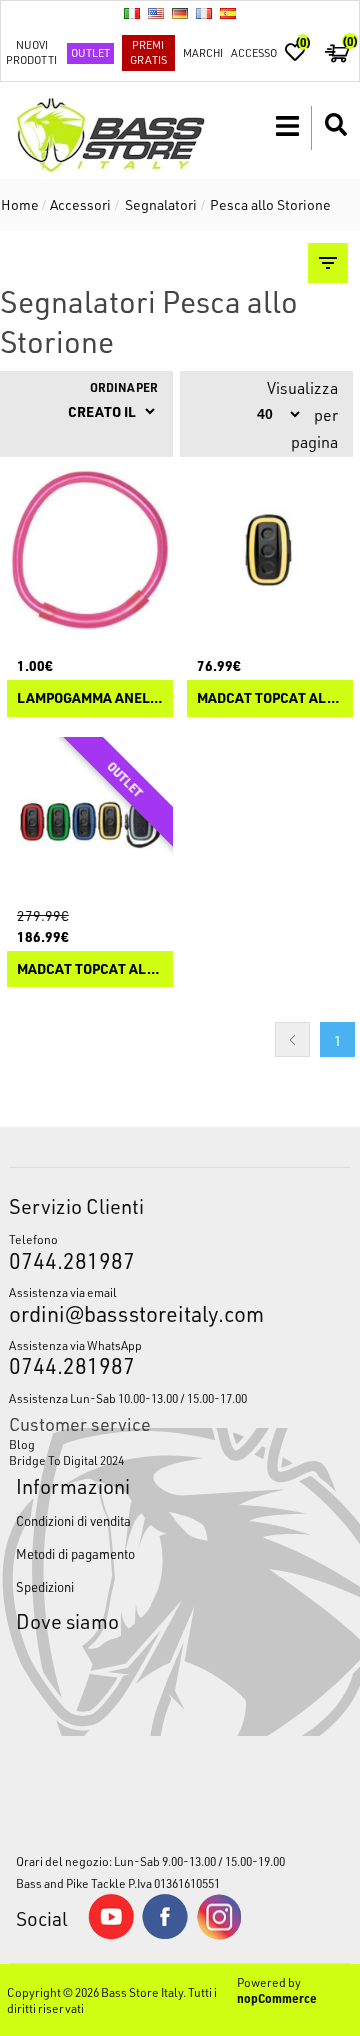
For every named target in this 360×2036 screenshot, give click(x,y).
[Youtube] (111, 1935)
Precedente (292, 1039)
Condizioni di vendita (73, 1520)
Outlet (90, 52)
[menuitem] (180, 1444)
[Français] (204, 13)
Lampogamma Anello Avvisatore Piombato (90, 698)
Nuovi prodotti (31, 52)
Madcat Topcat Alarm (270, 698)
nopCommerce (277, 1998)
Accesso (254, 52)
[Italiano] (132, 13)
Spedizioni (45, 1586)
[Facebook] (165, 1934)
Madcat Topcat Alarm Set (90, 969)
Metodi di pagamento (75, 1553)
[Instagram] (219, 1935)
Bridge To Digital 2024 (66, 1460)
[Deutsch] (180, 13)
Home (20, 204)
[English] (156, 13)
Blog (22, 1444)
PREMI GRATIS (148, 52)
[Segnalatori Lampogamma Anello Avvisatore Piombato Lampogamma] (90, 550)
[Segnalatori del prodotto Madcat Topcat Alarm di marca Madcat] (270, 550)
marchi (203, 52)
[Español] (228, 13)
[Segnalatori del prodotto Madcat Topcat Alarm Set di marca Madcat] (90, 820)
